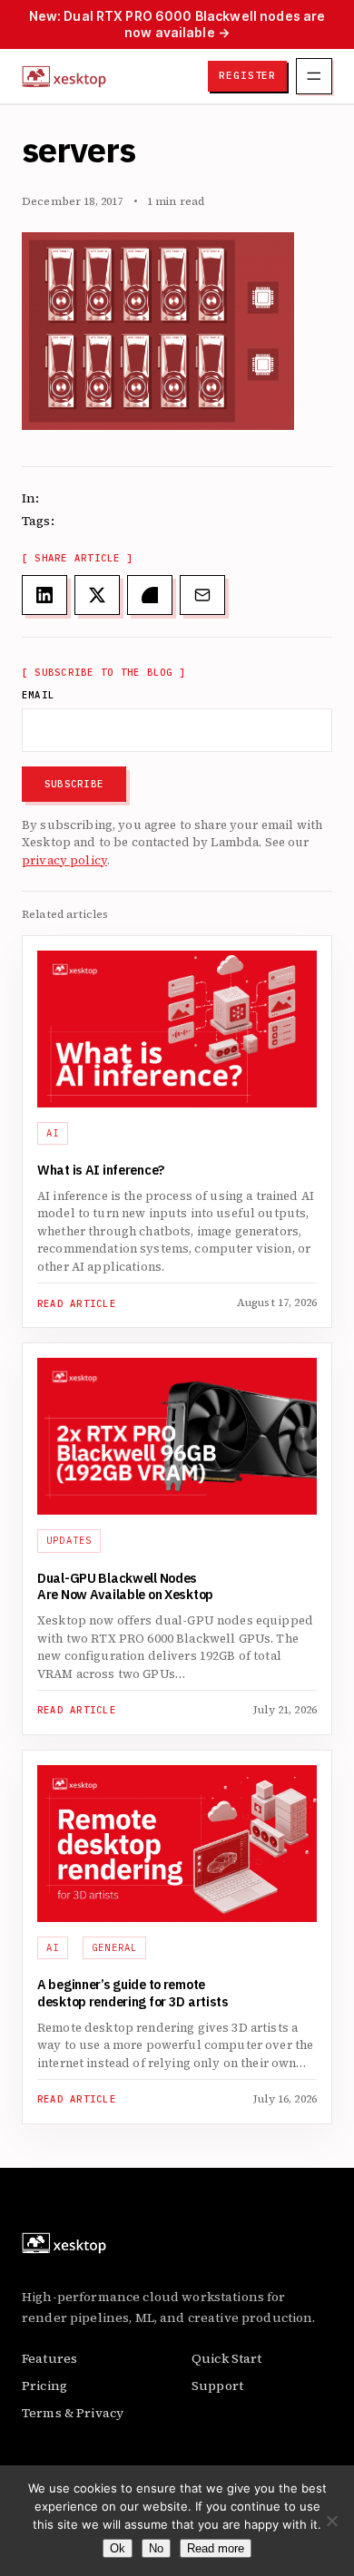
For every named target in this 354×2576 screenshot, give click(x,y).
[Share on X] (97, 595)
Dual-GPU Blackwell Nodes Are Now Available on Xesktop (125, 1588)
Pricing (44, 2386)
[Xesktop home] (64, 76)
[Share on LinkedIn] (44, 595)
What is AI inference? (101, 1171)
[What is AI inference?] (177, 1029)
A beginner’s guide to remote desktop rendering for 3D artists (134, 1994)
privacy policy (64, 860)
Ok (118, 2548)
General (115, 1947)
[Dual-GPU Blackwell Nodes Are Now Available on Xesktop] (177, 1436)
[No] (331, 2521)
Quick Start (227, 2358)
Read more (216, 2548)
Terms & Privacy (73, 2413)
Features (49, 2358)
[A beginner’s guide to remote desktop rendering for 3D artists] (177, 1844)
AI (53, 1133)
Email (38, 695)
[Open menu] (314, 76)
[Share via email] (202, 595)
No (156, 2548)
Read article (77, 1304)
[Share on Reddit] (150, 595)
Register (247, 75)
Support (217, 2386)
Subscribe (74, 784)
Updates (69, 1540)
